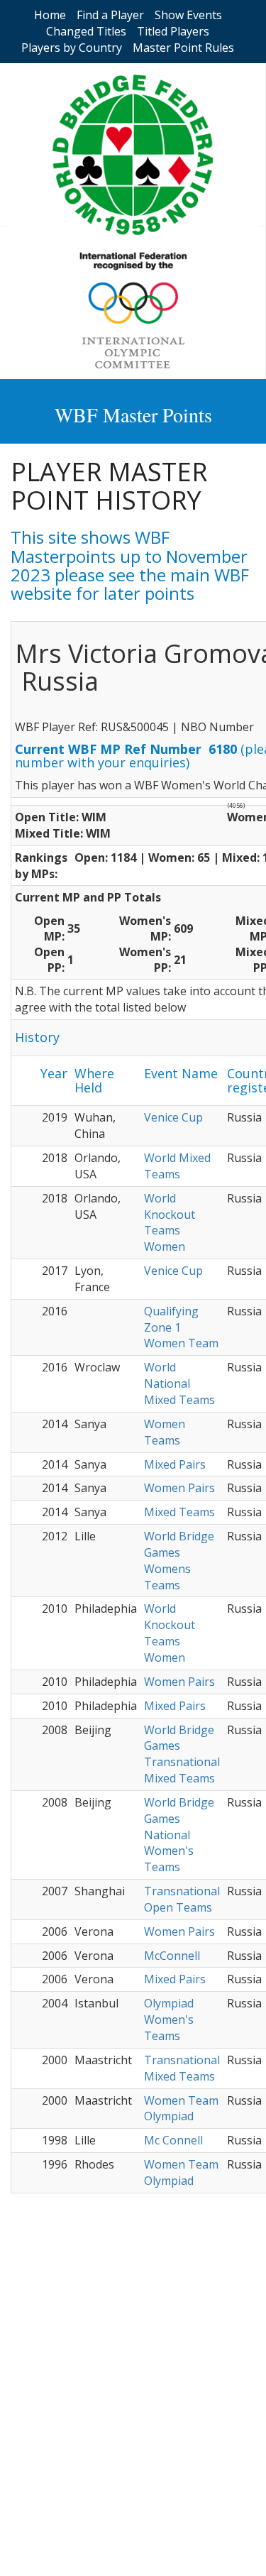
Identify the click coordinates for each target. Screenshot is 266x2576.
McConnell (172, 1956)
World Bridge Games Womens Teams (179, 1561)
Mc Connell (173, 2140)
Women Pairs (179, 1488)
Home (50, 15)
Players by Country (72, 48)
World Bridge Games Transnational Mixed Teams (182, 1754)
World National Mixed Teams (179, 1383)
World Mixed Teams (177, 1166)
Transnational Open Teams (182, 1899)
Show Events (188, 15)
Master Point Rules (183, 48)
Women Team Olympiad (181, 2109)
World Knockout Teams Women (170, 1223)
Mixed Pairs (175, 1464)
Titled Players (173, 31)
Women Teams (165, 1432)
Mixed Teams (179, 1512)
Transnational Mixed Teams (182, 2068)
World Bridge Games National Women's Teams (179, 1835)
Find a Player (110, 15)
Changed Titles (86, 31)
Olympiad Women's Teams (169, 2019)
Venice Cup (173, 1117)
